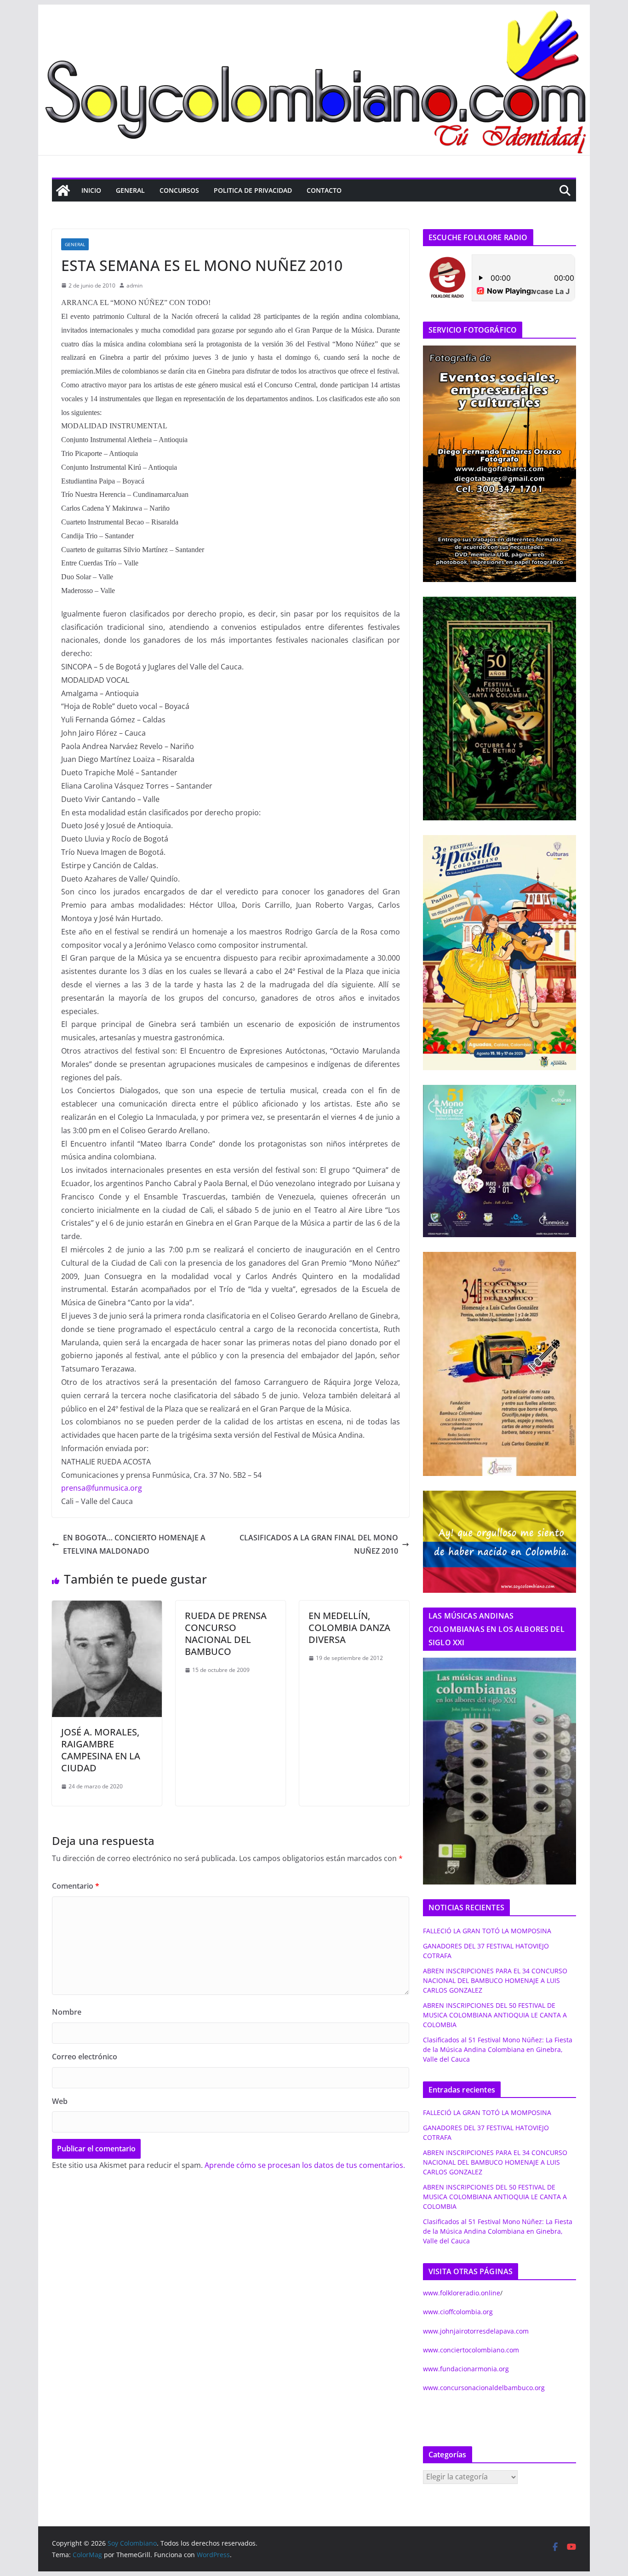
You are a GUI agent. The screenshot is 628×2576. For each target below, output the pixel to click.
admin (134, 285)
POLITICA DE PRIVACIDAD (253, 190)
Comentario (76, 1886)
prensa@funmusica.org (102, 1488)
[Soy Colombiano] (63, 190)
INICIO (91, 190)
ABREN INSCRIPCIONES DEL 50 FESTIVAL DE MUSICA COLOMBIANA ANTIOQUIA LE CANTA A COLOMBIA (495, 2015)
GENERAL (130, 190)
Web (60, 2101)
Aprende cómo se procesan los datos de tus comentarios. (305, 2165)
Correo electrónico (85, 2057)
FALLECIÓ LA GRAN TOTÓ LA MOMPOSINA (487, 1931)
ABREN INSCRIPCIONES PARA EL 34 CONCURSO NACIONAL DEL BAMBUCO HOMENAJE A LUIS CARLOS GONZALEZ (495, 1980)
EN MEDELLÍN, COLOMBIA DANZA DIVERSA (349, 1628)
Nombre (67, 2012)
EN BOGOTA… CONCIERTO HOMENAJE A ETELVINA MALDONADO (134, 1544)
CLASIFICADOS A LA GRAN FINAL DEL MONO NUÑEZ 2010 (319, 1544)
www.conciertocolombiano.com (471, 2350)
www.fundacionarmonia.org (466, 2369)
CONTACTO (324, 190)
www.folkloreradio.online (462, 2293)
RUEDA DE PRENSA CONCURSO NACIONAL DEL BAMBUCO (226, 1634)
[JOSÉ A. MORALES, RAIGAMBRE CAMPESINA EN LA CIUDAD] (107, 1607)
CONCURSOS (179, 190)
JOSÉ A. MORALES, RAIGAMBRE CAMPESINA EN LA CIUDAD (101, 1750)
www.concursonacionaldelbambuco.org (484, 2388)
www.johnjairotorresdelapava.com (476, 2331)
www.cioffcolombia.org (458, 2312)
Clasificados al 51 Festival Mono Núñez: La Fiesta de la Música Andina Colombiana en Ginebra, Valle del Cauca (498, 2049)
